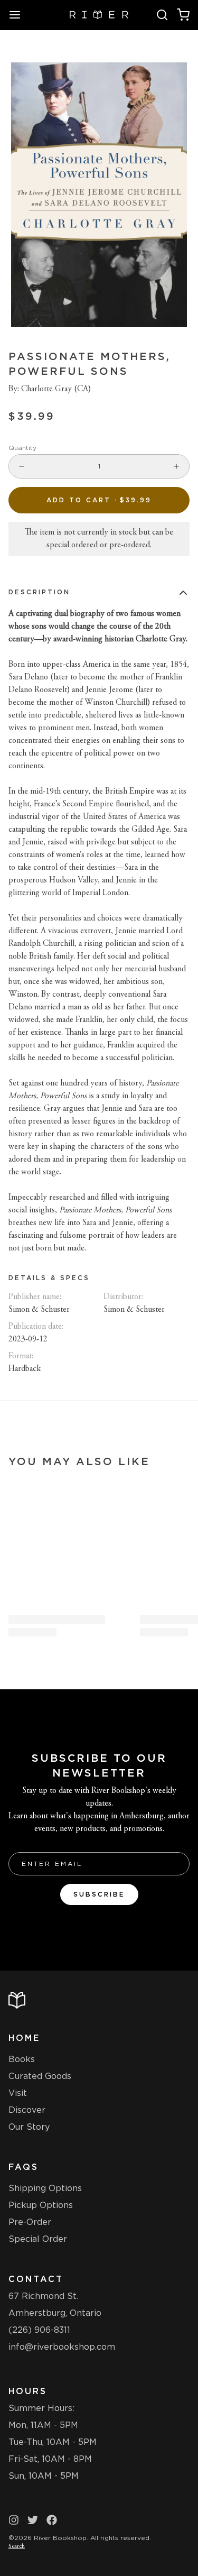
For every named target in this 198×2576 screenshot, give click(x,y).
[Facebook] (52, 2520)
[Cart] (183, 15)
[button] (99, 500)
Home (24, 2038)
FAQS (23, 2167)
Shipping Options (45, 2188)
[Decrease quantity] (22, 466)
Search (17, 2546)
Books (22, 2059)
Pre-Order (30, 2222)
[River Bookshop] (99, 15)
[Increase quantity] (176, 466)
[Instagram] (14, 2520)
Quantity (22, 448)
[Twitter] (33, 2520)
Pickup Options (41, 2205)
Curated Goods (40, 2076)
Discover (27, 2110)
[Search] (162, 15)
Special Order (38, 2239)
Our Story (29, 2127)
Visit (18, 2093)
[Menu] (19, 15)
